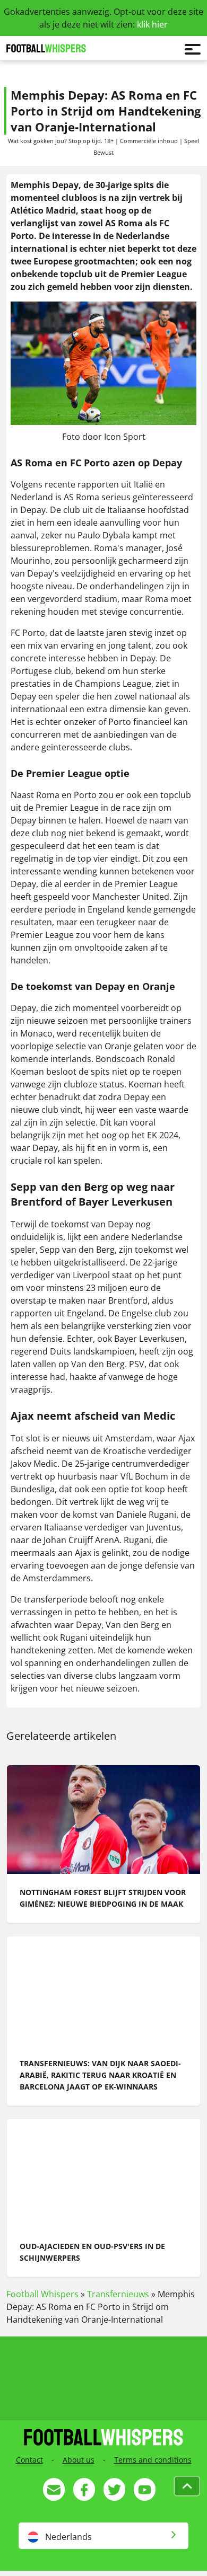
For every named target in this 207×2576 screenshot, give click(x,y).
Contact (29, 2460)
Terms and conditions (153, 2460)
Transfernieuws (118, 2294)
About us (79, 2460)
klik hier (152, 24)
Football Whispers (42, 2294)
